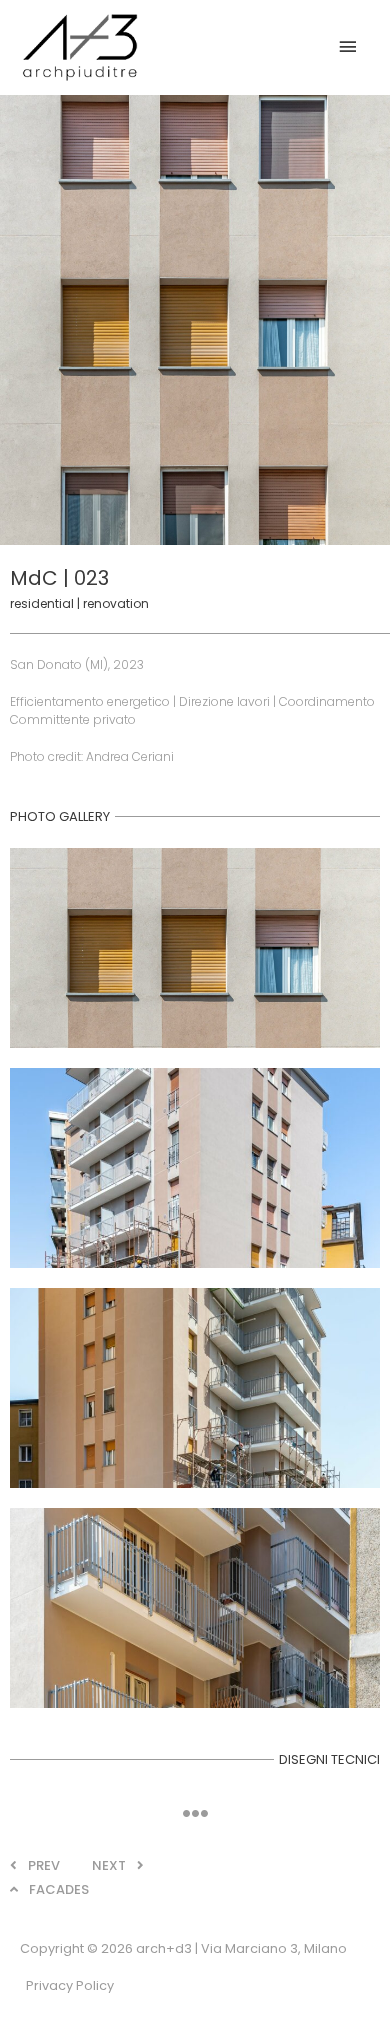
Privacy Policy (70, 1985)
